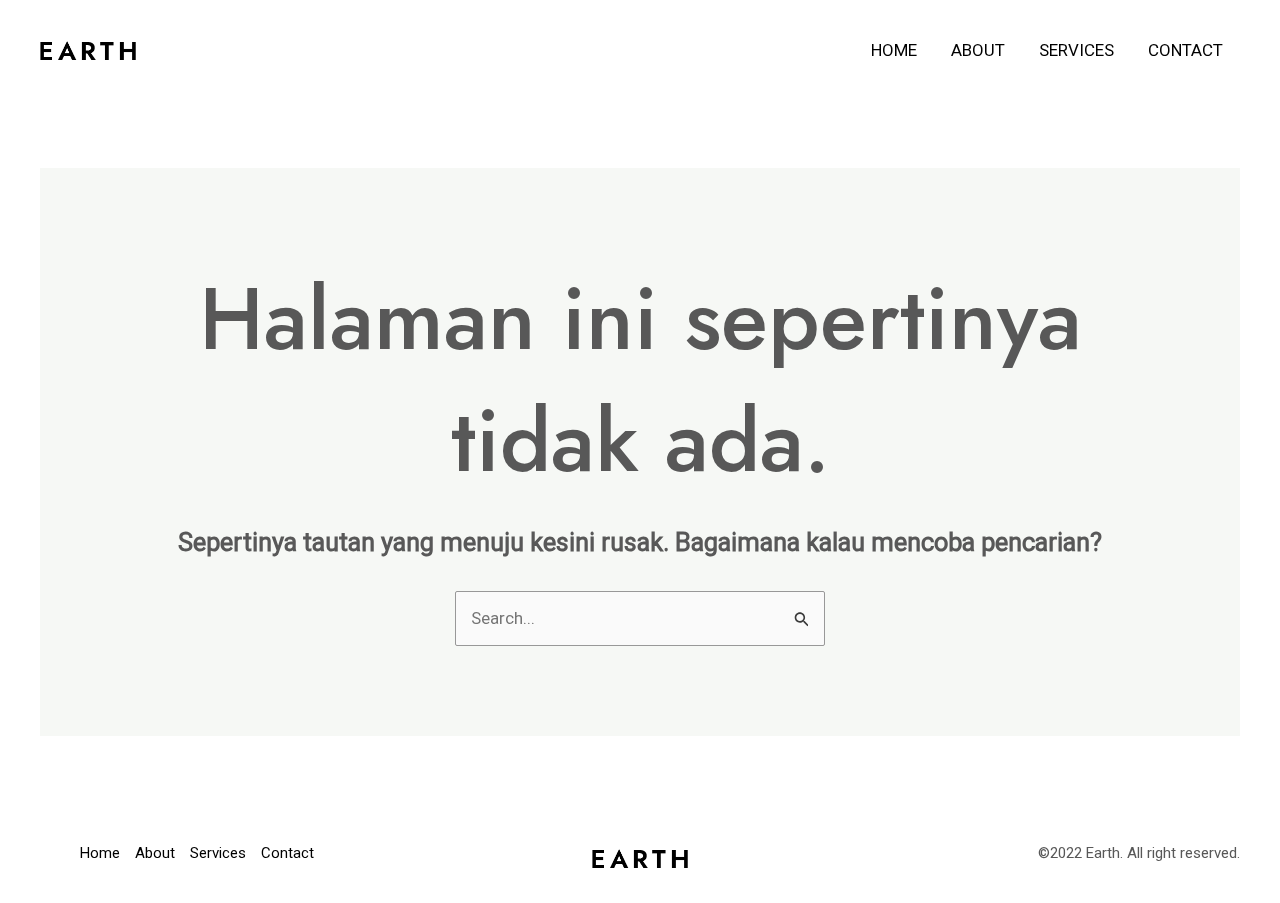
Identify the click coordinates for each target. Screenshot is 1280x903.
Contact (1185, 50)
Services (1076, 50)
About (978, 50)
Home (894, 50)
